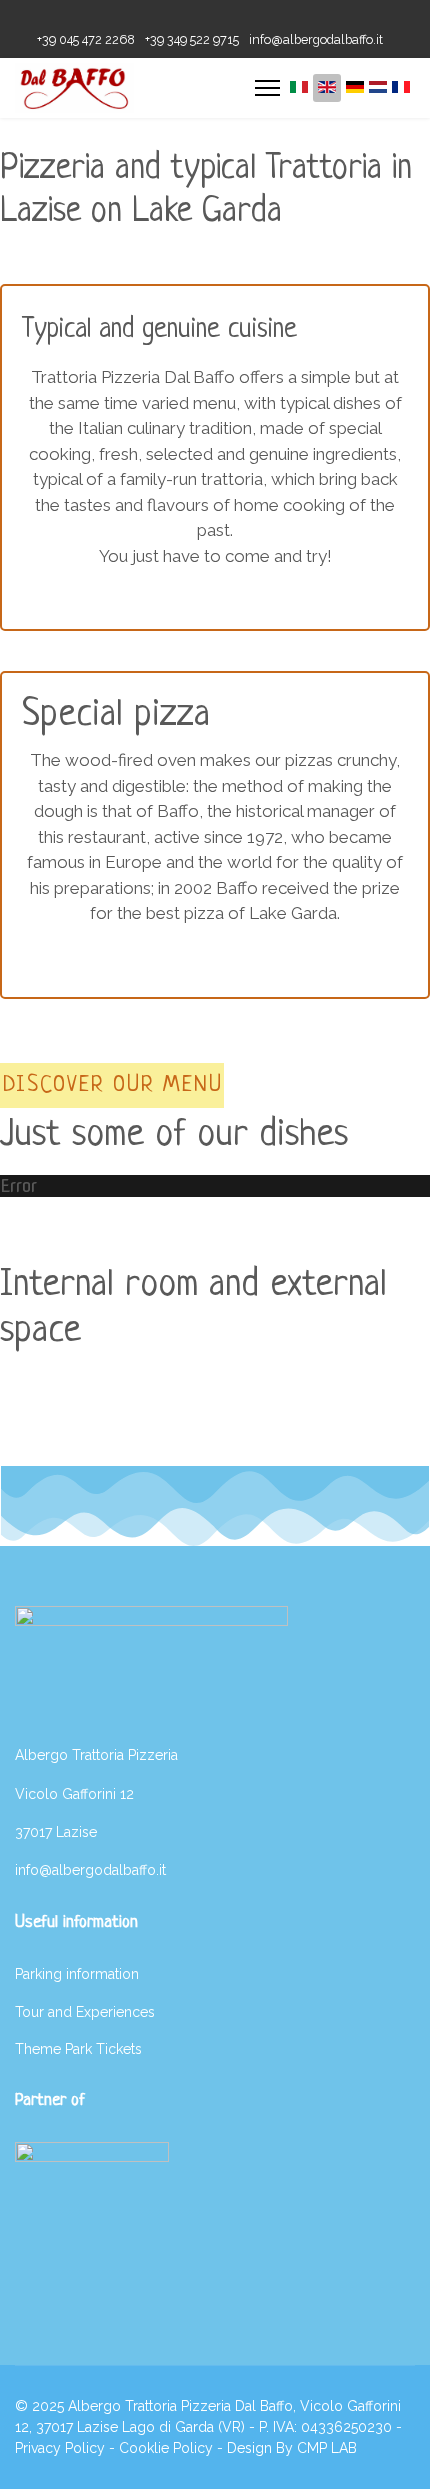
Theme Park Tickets (78, 2049)
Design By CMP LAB (292, 2448)
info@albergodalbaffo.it (316, 39)
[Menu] (267, 88)
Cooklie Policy (166, 2448)
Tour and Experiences (85, 2012)
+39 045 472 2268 (86, 39)
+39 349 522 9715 (192, 39)
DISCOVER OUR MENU (113, 1085)
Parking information (77, 1974)
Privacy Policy (60, 2448)
